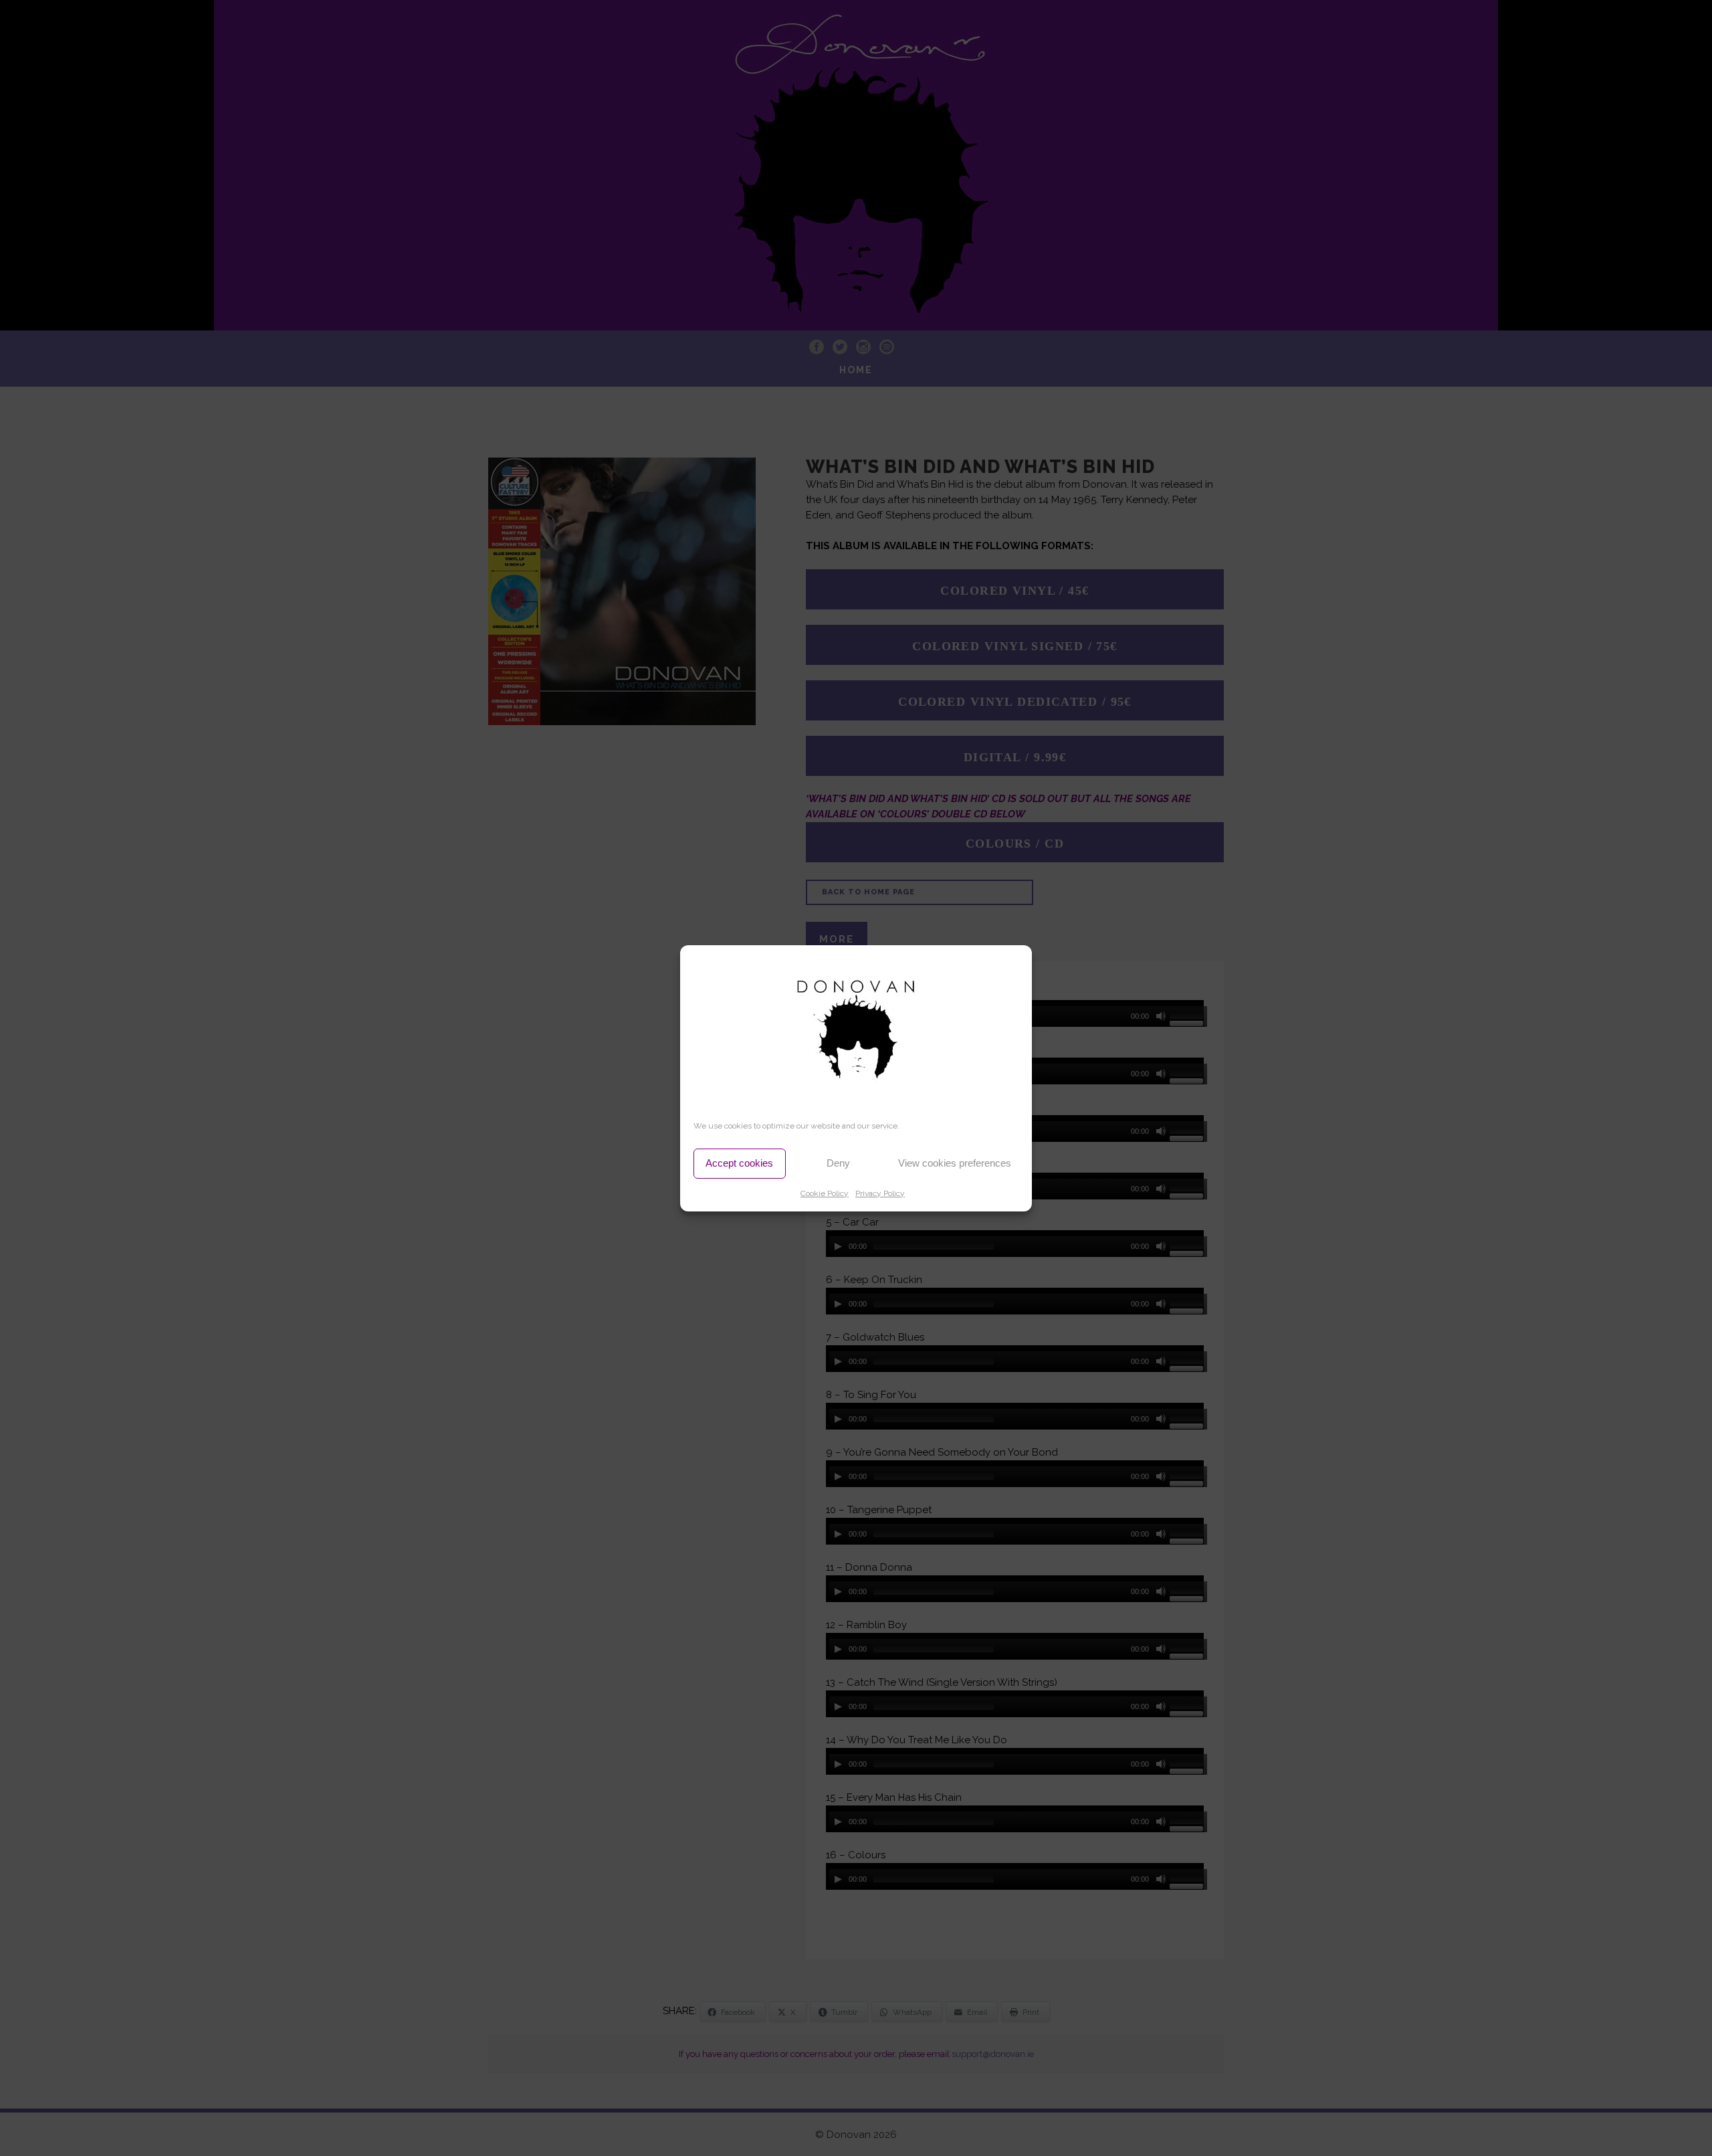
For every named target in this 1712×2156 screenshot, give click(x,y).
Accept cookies (739, 1163)
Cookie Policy (825, 1193)
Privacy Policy (880, 1193)
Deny (838, 1163)
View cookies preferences (955, 1163)
